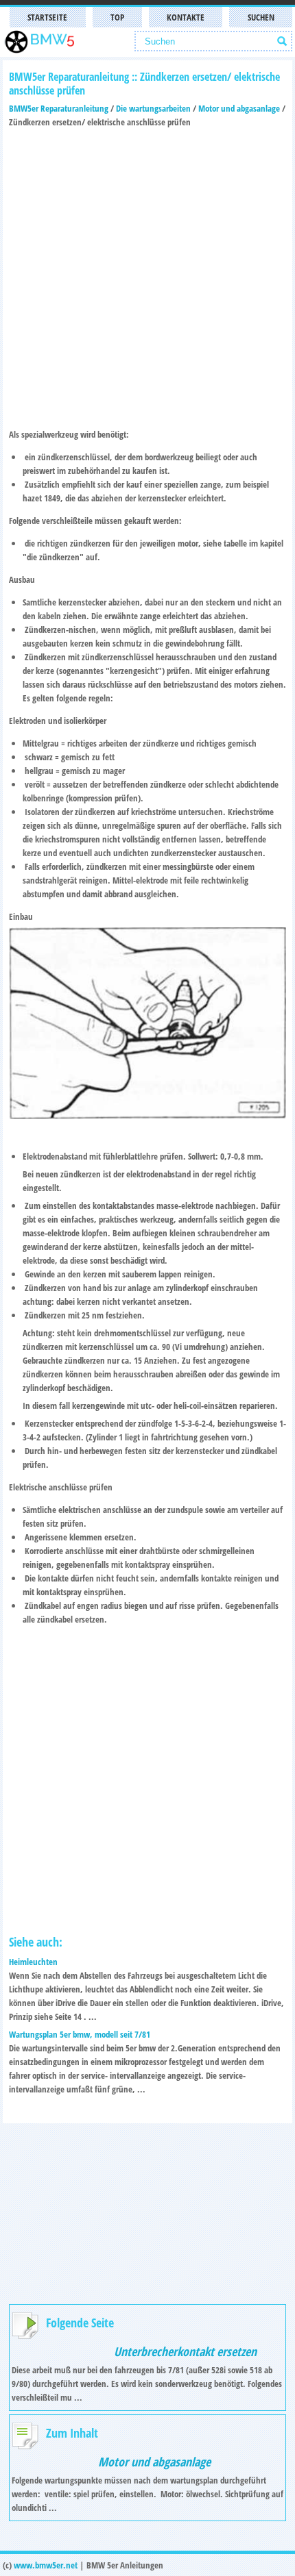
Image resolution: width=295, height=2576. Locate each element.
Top (117, 17)
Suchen (261, 17)
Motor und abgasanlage (239, 108)
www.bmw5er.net (46, 2565)
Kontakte (186, 17)
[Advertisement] (147, 276)
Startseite (47, 17)
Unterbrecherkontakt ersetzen (185, 2351)
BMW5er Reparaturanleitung (59, 108)
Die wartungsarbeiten (153, 108)
